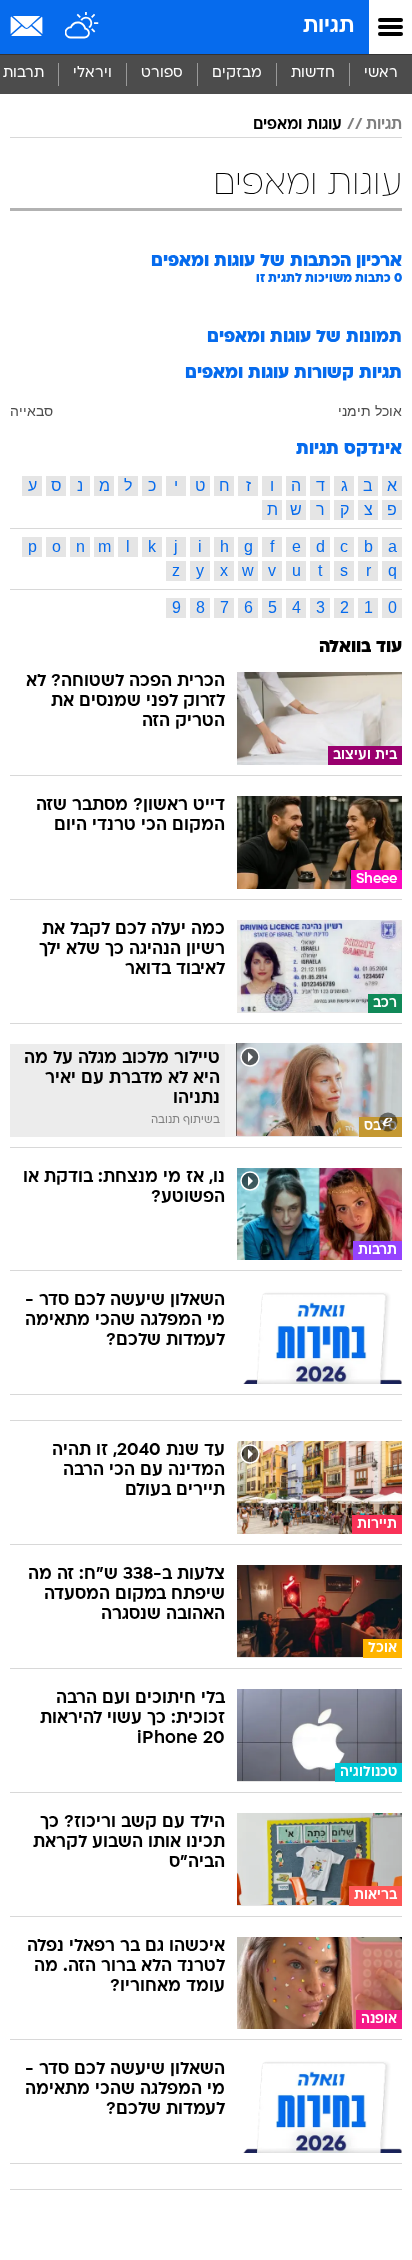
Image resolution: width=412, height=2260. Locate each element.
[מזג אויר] (82, 27)
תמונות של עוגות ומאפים (304, 337)
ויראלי (92, 73)
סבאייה (31, 411)
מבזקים (237, 73)
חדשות (313, 73)
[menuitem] (312, 74)
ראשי (381, 73)
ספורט (162, 73)
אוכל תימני (370, 411)
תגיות (328, 26)
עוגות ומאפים (297, 125)
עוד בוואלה (360, 647)
